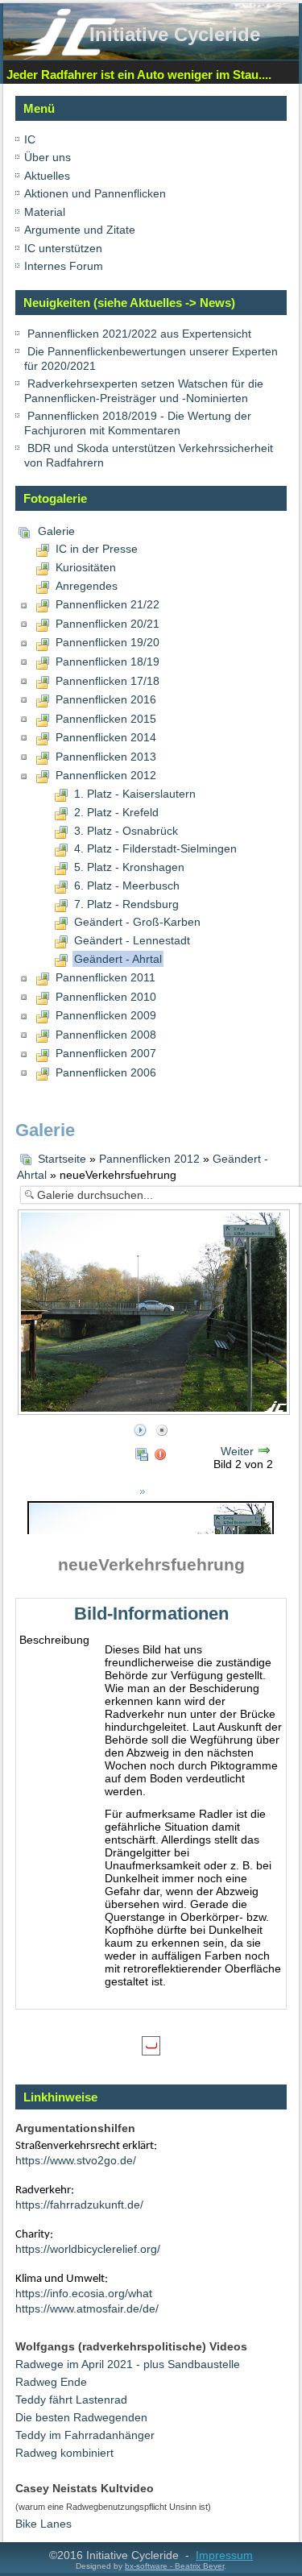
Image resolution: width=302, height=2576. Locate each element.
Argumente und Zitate (80, 230)
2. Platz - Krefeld (116, 812)
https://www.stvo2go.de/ (76, 2160)
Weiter (237, 1451)
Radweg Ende (51, 2382)
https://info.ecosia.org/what (84, 2293)
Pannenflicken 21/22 (108, 604)
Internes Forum (64, 266)
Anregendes (87, 586)
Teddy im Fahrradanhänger (85, 2435)
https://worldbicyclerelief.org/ (88, 2249)
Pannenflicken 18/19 (108, 662)
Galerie (56, 531)
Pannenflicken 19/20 (108, 642)
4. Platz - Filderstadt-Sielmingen (155, 848)
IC (30, 139)
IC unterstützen (63, 248)
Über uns (48, 157)
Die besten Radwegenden (81, 2417)
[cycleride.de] (64, 52)
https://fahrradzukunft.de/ (79, 2205)
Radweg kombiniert (64, 2453)
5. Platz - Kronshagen (129, 867)
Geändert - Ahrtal (118, 959)
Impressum (224, 2555)
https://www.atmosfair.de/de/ (87, 2308)
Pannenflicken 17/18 (108, 681)
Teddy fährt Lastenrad (71, 2400)
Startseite (62, 1159)
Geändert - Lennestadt (132, 940)
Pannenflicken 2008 (106, 1035)
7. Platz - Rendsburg (126, 904)
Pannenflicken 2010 (106, 997)
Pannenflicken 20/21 (108, 624)
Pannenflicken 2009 (106, 1015)
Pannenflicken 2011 (105, 977)
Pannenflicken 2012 (106, 775)
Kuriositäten (86, 567)
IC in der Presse (97, 549)
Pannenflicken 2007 (106, 1053)
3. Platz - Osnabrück (126, 831)
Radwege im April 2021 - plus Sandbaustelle (128, 2364)
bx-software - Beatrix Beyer (174, 2566)
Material (45, 212)
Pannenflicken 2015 (106, 719)
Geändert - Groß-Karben (137, 922)
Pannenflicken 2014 (106, 737)
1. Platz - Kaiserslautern (135, 794)
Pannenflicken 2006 (106, 1072)
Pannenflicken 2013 (106, 757)
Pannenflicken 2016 (106, 699)
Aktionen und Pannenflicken (95, 193)
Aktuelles (47, 176)
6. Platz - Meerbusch (127, 886)
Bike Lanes (43, 2524)
